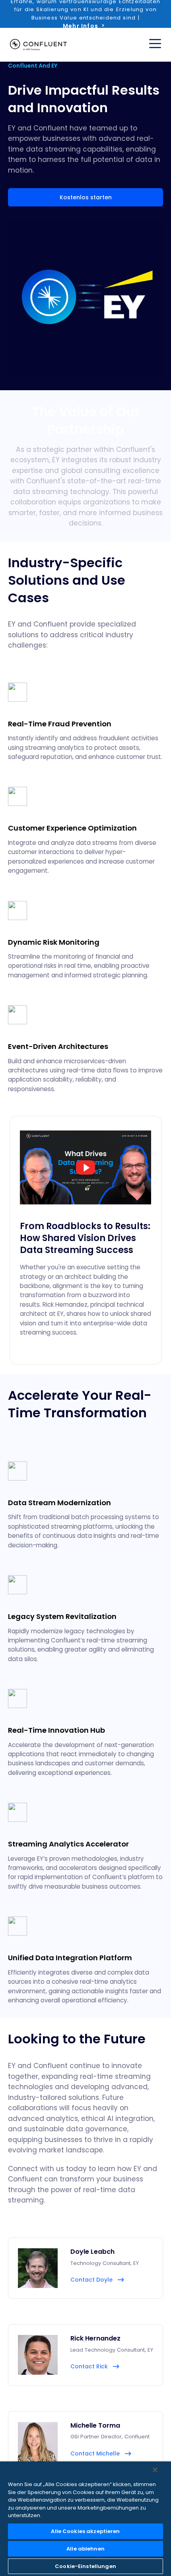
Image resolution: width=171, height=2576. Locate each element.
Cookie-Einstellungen (85, 2566)
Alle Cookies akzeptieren (85, 2531)
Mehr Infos (81, 26)
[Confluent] (38, 45)
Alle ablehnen (85, 2549)
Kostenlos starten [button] (86, 197)
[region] (85, 2519)
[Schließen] (155, 2470)
